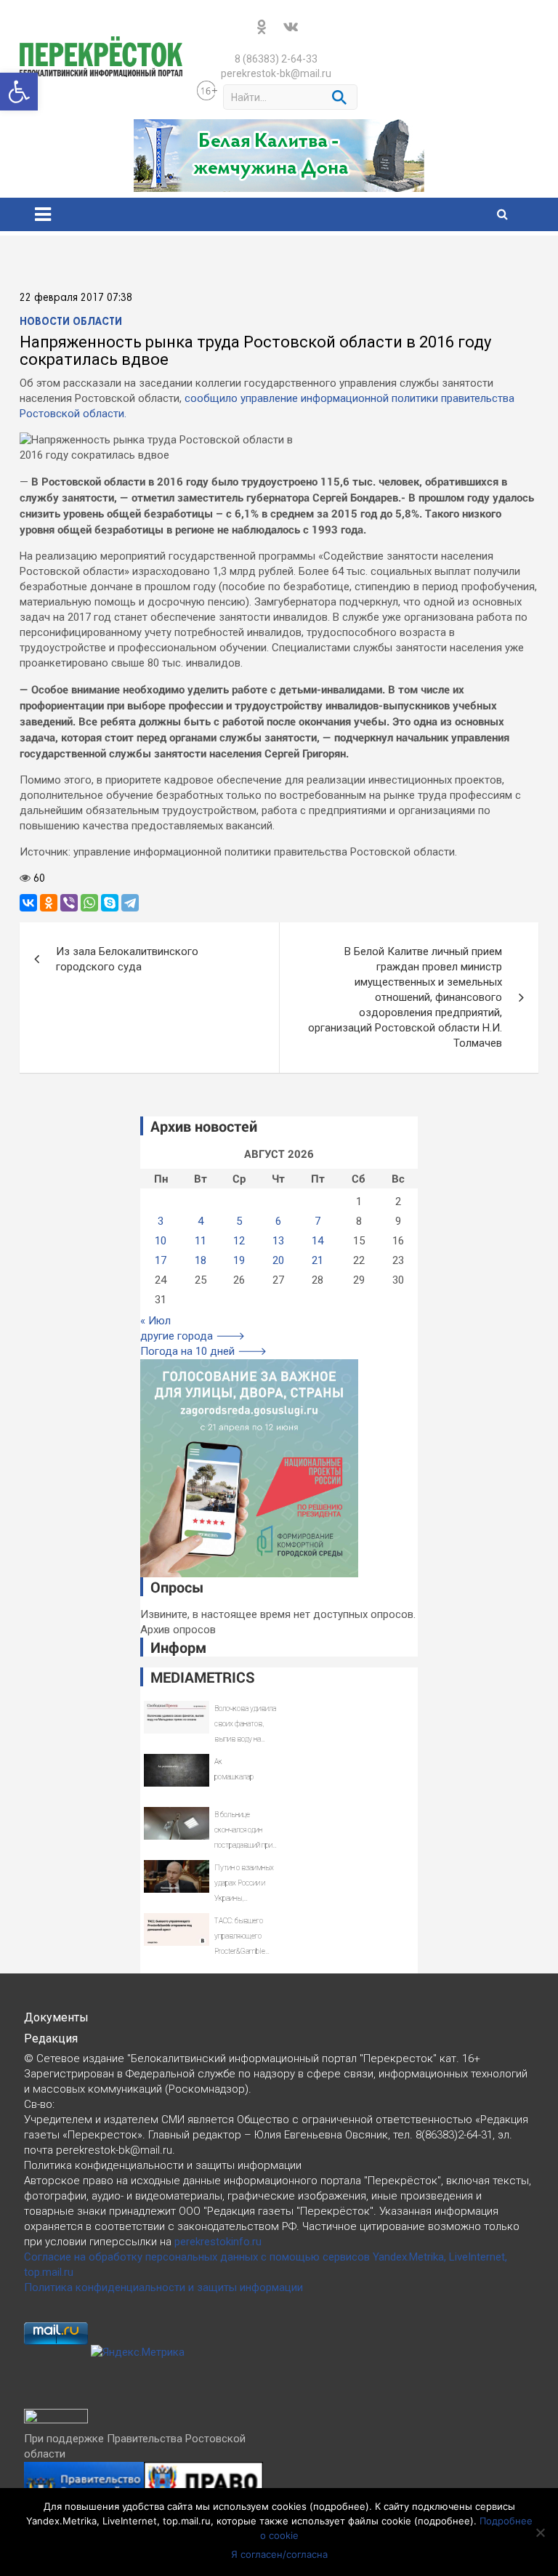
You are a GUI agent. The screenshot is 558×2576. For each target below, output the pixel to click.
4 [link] (201, 1221)
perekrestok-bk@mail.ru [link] (276, 73)
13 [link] (278, 1241)
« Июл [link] (155, 1321)
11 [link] (201, 1241)
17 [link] (161, 1260)
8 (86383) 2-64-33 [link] (276, 59)
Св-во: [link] (39, 2104)
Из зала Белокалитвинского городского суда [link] (127, 959)
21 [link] (318, 1260)
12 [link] (239, 1241)
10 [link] (161, 1241)
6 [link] (278, 1221)
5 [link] (239, 1221)
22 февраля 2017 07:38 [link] (76, 298)
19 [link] (239, 1260)
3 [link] (161, 1221)
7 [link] (318, 1221)
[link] (19, 92)
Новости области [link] (71, 322)
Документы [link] (56, 2017)
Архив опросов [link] (178, 1630)
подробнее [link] (339, 2506)
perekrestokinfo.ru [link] (218, 2242)
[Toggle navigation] (43, 214)
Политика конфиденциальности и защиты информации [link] (163, 2287)
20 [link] (278, 1260)
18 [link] (201, 1260)
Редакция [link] (51, 2038)
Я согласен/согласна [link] (279, 2554)
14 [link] (318, 1241)
